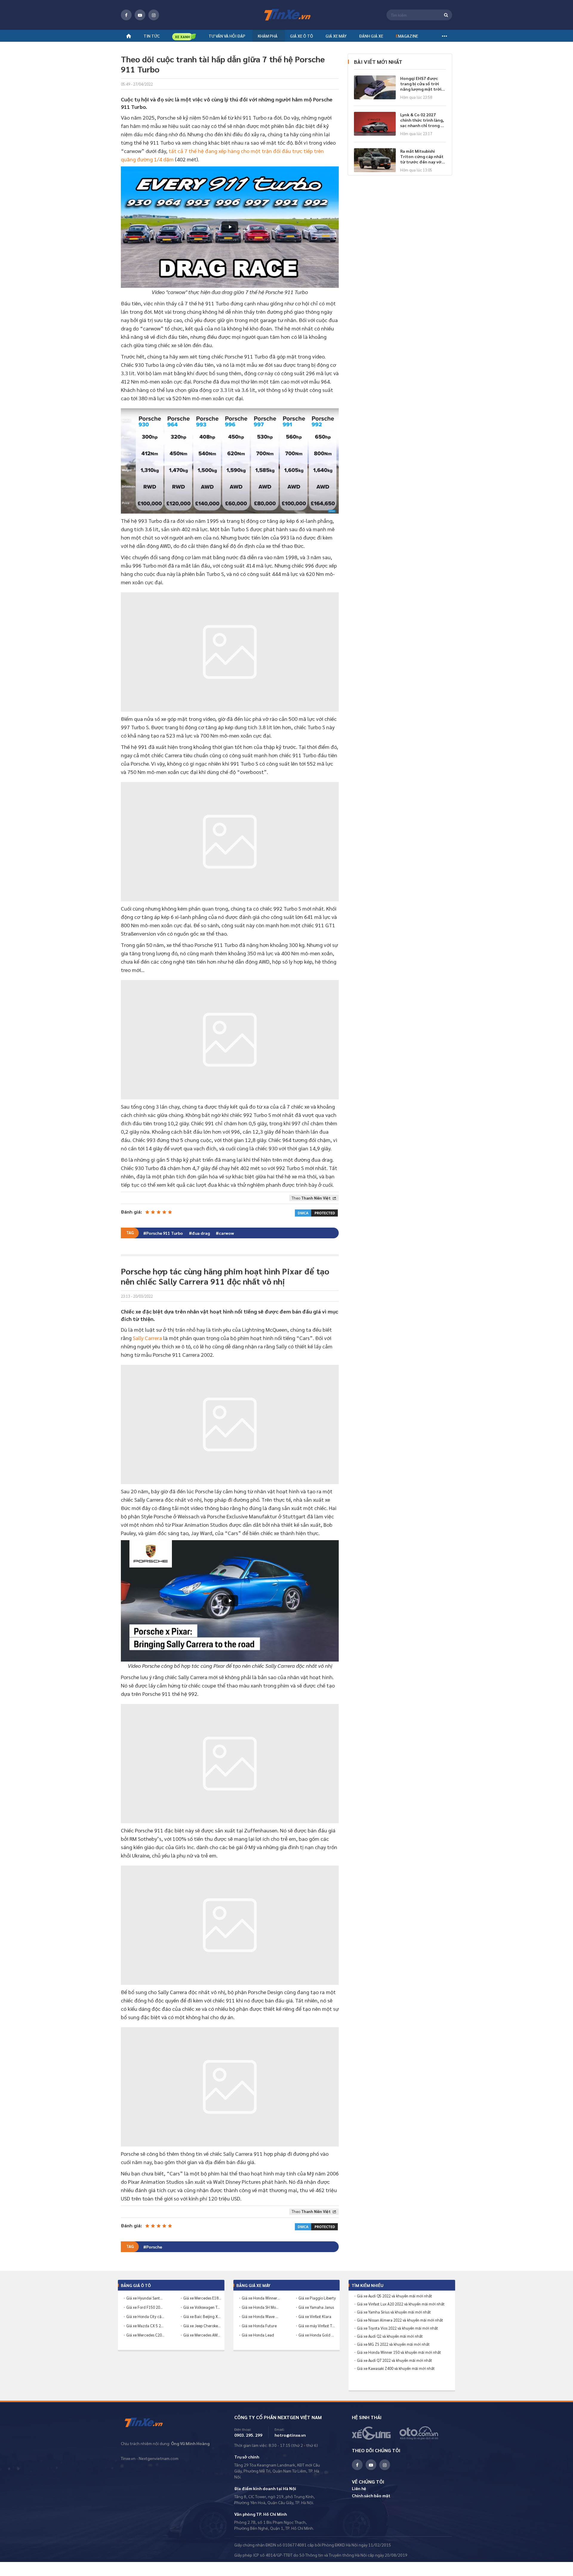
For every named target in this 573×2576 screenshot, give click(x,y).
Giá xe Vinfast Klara (315, 2316)
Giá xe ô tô (302, 36)
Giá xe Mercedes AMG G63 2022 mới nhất (202, 2335)
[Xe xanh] (184, 37)
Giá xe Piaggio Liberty (317, 2298)
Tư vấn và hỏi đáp (227, 36)
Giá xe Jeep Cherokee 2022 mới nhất (202, 2326)
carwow (226, 1233)
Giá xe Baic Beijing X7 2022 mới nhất (202, 2316)
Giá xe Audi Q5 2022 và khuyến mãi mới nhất (395, 2296)
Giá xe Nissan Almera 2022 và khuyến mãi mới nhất (400, 2320)
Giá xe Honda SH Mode (261, 2307)
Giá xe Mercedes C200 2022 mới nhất (145, 2335)
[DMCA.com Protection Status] (316, 1212)
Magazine (407, 36)
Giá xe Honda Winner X (261, 2298)
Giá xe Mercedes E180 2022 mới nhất (202, 2298)
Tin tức (152, 36)
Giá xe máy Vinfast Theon (318, 2326)
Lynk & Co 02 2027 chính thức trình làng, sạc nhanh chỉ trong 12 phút (423, 120)
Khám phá (268, 36)
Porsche (154, 2247)
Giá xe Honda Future (259, 2326)
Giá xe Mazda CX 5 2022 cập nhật (145, 2326)
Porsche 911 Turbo (165, 1233)
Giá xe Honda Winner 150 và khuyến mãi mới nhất (399, 2352)
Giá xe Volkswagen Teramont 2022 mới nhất (202, 2307)
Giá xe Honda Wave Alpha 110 (261, 2316)
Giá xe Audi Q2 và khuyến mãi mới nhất (390, 2336)
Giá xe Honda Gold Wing (318, 2335)
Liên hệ (359, 2488)
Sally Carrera (147, 1338)
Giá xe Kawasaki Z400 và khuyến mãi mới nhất (396, 2368)
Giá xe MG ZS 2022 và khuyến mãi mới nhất (393, 2344)
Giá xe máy (336, 36)
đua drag (201, 1233)
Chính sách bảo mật (371, 2495)
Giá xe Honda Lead (258, 2335)
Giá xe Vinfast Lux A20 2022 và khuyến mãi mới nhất (401, 2304)
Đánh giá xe (371, 36)
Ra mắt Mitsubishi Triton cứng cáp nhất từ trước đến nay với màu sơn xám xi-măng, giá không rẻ (422, 156)
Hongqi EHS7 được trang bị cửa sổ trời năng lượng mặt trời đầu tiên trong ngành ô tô (422, 84)
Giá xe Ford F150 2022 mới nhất (145, 2307)
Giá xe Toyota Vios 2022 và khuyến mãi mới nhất (398, 2328)
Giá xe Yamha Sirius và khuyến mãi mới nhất (394, 2312)
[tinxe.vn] (286, 15)
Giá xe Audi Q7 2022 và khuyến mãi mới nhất (395, 2360)
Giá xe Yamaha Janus (316, 2307)
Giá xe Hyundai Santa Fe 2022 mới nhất (145, 2298)
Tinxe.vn (148, 2423)
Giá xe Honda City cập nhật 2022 (145, 2316)
